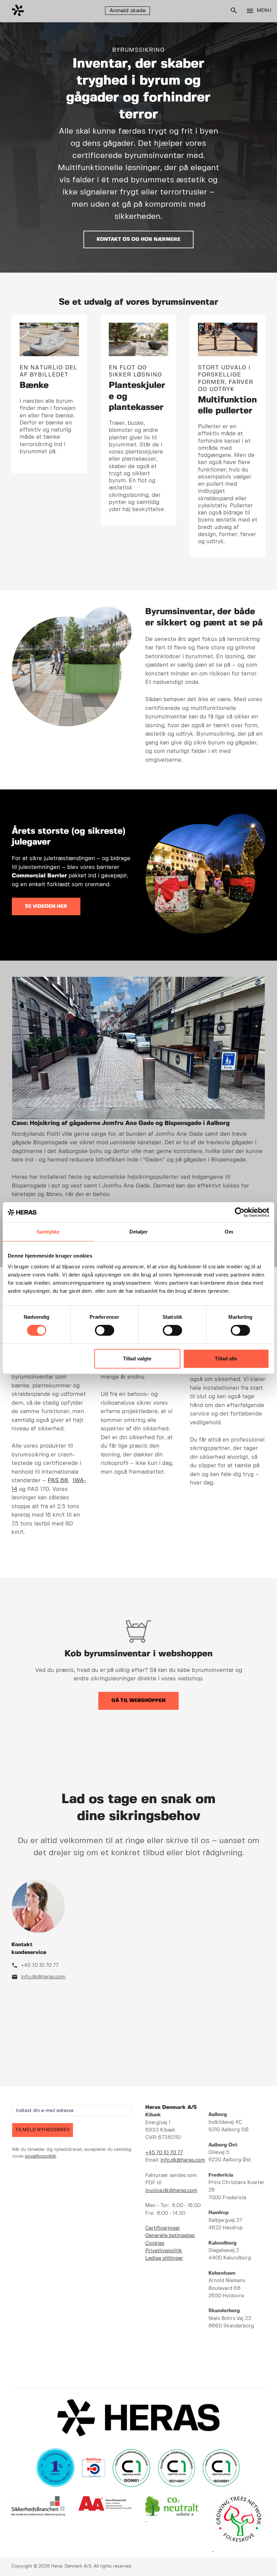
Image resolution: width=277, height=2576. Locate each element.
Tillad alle (226, 1359)
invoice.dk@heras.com (171, 2191)
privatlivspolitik (41, 2156)
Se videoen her (46, 906)
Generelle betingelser (170, 2236)
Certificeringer (163, 2228)
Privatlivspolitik (164, 2251)
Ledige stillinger (164, 2258)
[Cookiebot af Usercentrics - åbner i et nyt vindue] (240, 1212)
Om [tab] (229, 1232)
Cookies (155, 2244)
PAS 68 (58, 1480)
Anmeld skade (128, 11)
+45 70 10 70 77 (40, 1965)
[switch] (105, 1330)
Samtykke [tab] (48, 1232)
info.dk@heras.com (43, 1977)
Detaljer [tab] (139, 1232)
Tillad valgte (137, 1359)
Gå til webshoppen (138, 1701)
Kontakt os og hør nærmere (138, 239)
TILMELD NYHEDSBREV (43, 2130)
